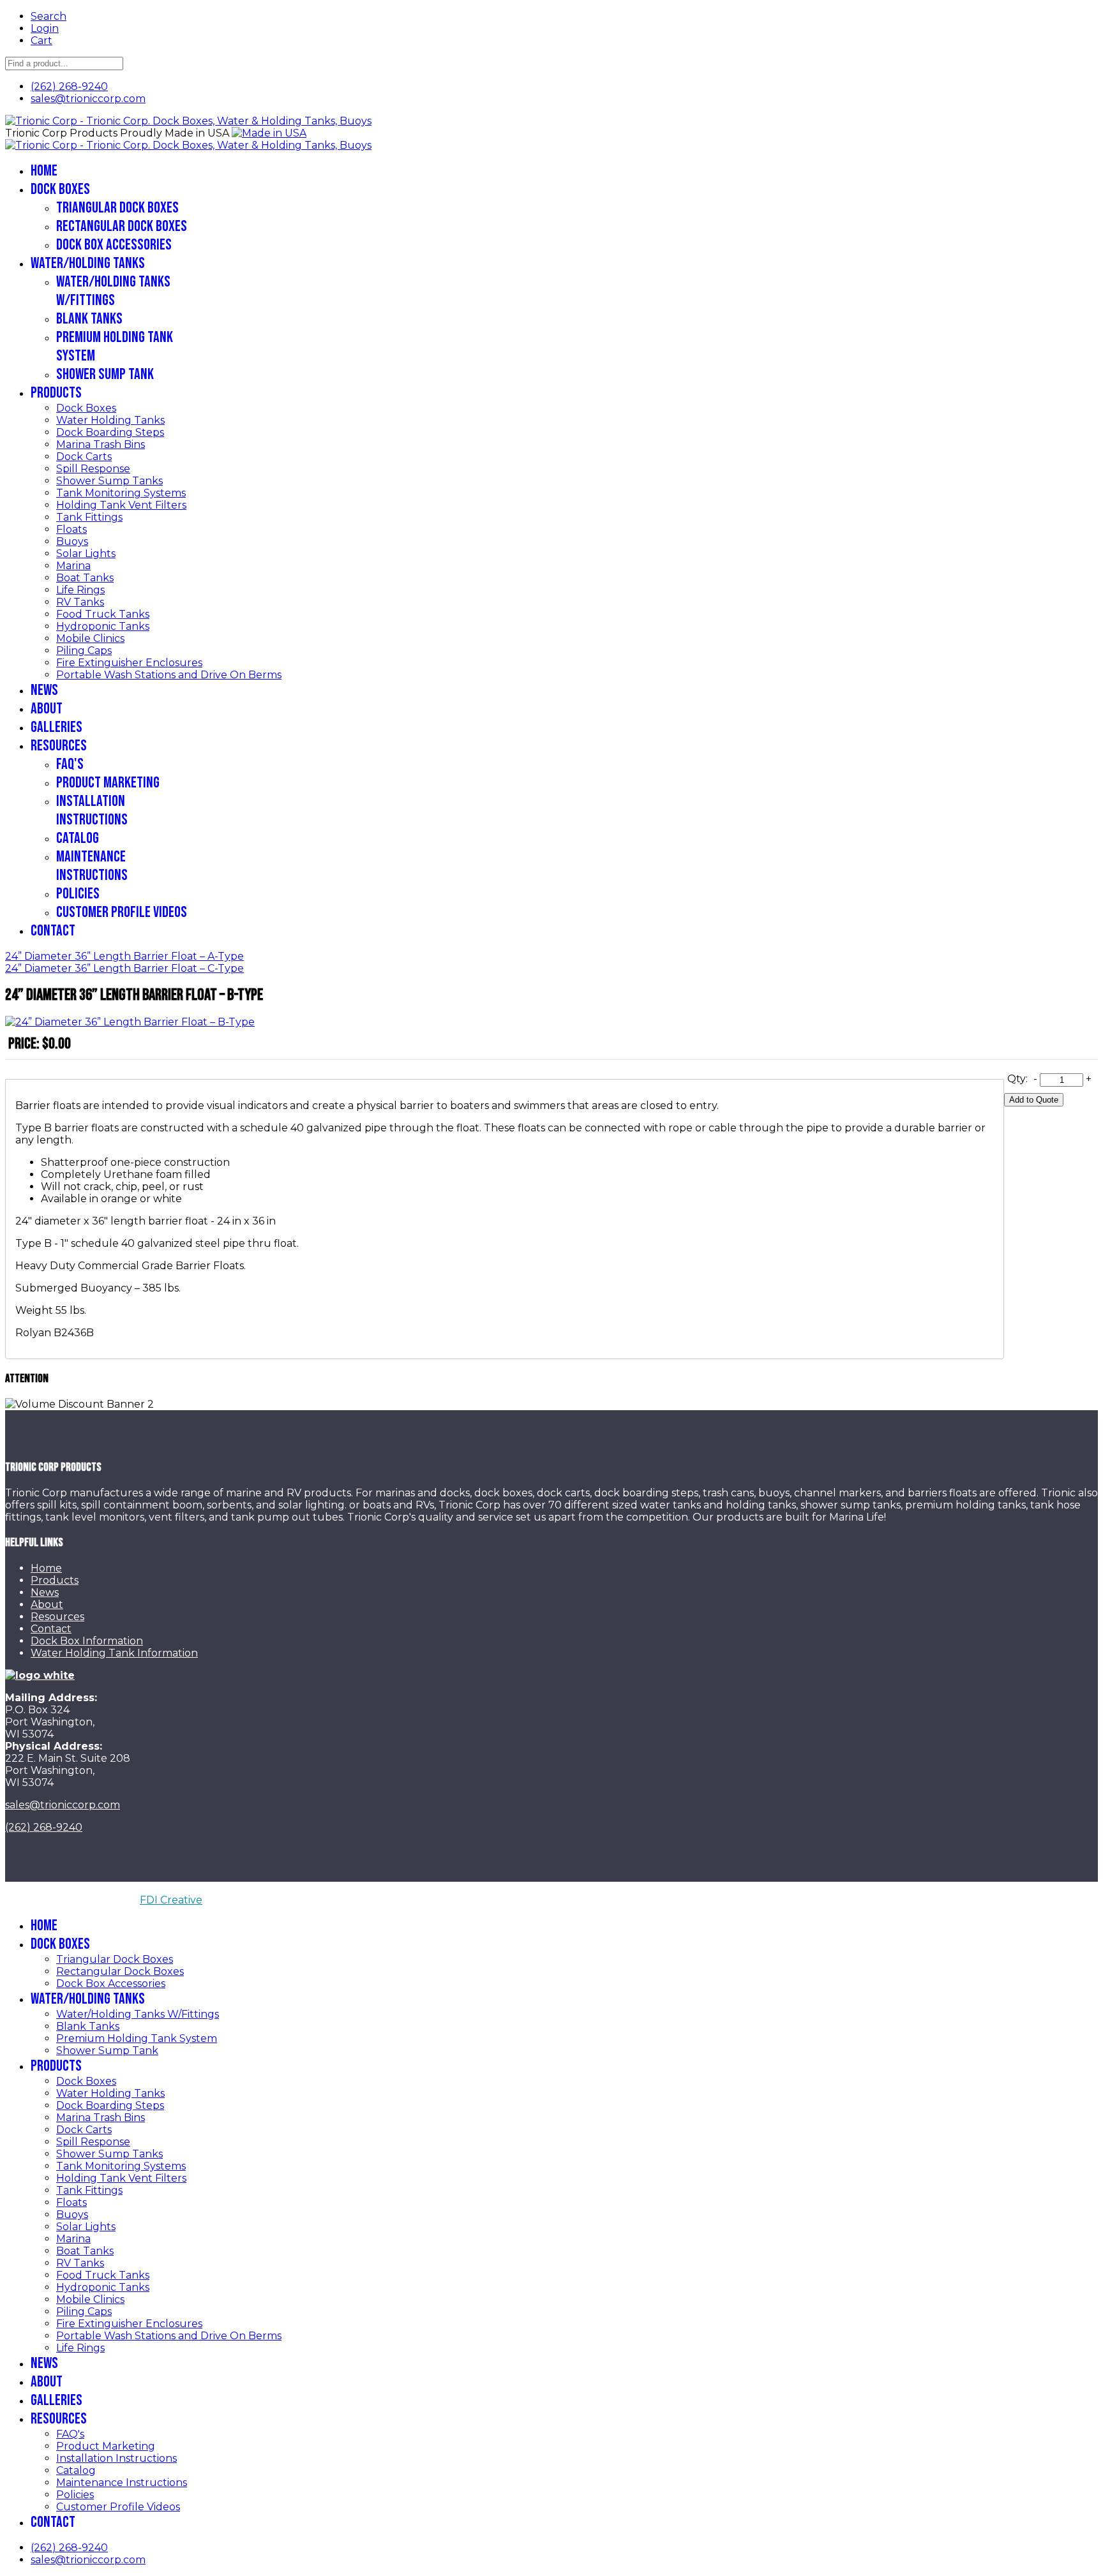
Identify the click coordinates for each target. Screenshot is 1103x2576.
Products (56, 393)
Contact (53, 931)
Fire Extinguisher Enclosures (129, 663)
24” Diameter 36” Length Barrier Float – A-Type (124, 956)
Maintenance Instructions (92, 866)
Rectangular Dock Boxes (122, 226)
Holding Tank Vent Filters (121, 505)
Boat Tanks (85, 578)
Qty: (1017, 1079)
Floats (71, 529)
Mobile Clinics (90, 638)
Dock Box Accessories (114, 245)
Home (44, 171)
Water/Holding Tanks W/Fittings (113, 291)
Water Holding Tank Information (114, 1653)
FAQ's (70, 764)
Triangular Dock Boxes (117, 208)
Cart (41, 41)
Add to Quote (1034, 1100)
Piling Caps (84, 651)
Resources (59, 746)
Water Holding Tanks (110, 420)
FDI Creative (171, 1900)
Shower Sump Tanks (109, 481)
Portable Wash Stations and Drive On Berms (169, 675)
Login (45, 28)
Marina (73, 566)
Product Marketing (108, 783)
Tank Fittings (89, 517)
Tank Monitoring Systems (121, 493)
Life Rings (80, 590)
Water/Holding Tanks (88, 263)
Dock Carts (84, 457)
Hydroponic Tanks (103, 626)
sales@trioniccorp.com (88, 99)
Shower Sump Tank (105, 374)
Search (49, 16)
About (47, 709)
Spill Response (93, 469)
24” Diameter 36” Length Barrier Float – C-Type (124, 968)
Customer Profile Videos (122, 912)
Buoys (72, 541)
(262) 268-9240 (69, 86)
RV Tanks (80, 602)
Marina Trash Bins (101, 444)
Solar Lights (86, 554)
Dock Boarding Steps (110, 432)
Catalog (78, 838)
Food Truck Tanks (103, 614)
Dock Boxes (60, 189)
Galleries (56, 727)
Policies (78, 894)
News (44, 690)
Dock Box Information (87, 1641)
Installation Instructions (92, 810)
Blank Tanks (89, 319)
